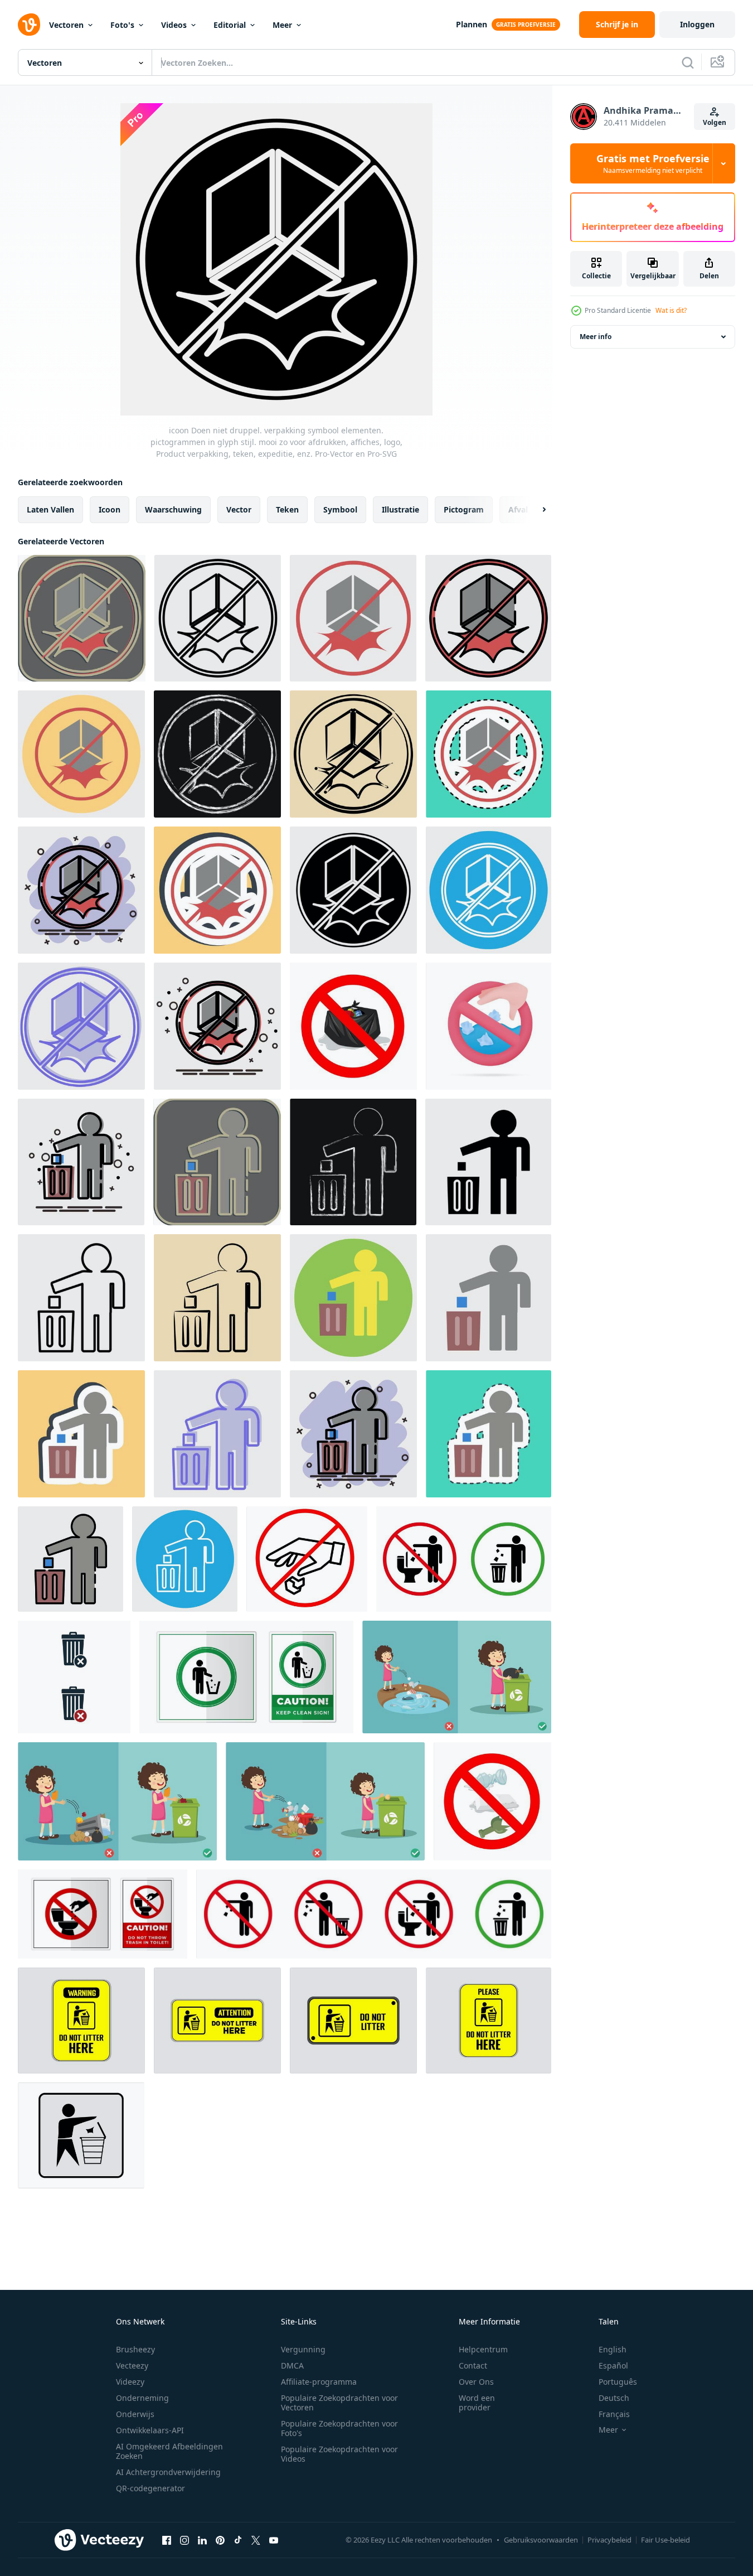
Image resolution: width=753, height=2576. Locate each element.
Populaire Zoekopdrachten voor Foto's (339, 2428)
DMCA (292, 2365)
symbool (340, 509)
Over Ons (476, 2382)
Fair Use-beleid (665, 2540)
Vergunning (303, 2349)
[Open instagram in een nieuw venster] (184, 2540)
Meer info (596, 337)
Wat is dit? (671, 310)
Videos (174, 25)
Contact (473, 2365)
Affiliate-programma (319, 2382)
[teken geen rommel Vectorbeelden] (81, 2021)
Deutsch (614, 2398)
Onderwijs (135, 2414)
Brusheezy (135, 2349)
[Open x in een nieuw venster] (256, 2540)
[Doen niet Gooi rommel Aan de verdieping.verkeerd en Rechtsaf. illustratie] (457, 1677)
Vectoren (66, 25)
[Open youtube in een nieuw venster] (274, 2540)
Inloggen (697, 24)
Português (618, 2382)
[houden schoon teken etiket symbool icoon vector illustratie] (246, 1677)
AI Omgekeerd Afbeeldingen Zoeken (169, 2451)
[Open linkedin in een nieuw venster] (202, 2540)
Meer (282, 25)
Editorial (230, 25)
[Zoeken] (688, 62)
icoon (110, 509)
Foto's (122, 25)
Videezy (130, 2382)
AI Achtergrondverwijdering (168, 2472)
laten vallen (50, 509)
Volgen (715, 122)
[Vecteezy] (29, 25)
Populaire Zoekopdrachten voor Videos (339, 2454)
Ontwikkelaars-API (150, 2430)
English (613, 2349)
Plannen (472, 24)
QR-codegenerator (150, 2488)
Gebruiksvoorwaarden (541, 2540)
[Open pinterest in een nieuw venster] (220, 2540)
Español (613, 2365)
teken (287, 509)
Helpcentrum (483, 2349)
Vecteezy (132, 2365)
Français (614, 2414)
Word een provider (477, 2403)
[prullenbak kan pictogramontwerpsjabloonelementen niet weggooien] (74, 1677)
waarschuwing (173, 509)
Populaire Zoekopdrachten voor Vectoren (339, 2403)
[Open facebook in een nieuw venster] (167, 2540)
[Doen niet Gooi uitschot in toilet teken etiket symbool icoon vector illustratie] (103, 1914)
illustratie (400, 509)
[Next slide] (535, 510)
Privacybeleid (609, 2540)
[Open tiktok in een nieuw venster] (238, 2540)
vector (239, 509)
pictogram (464, 509)
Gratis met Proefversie (653, 163)
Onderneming (142, 2398)
